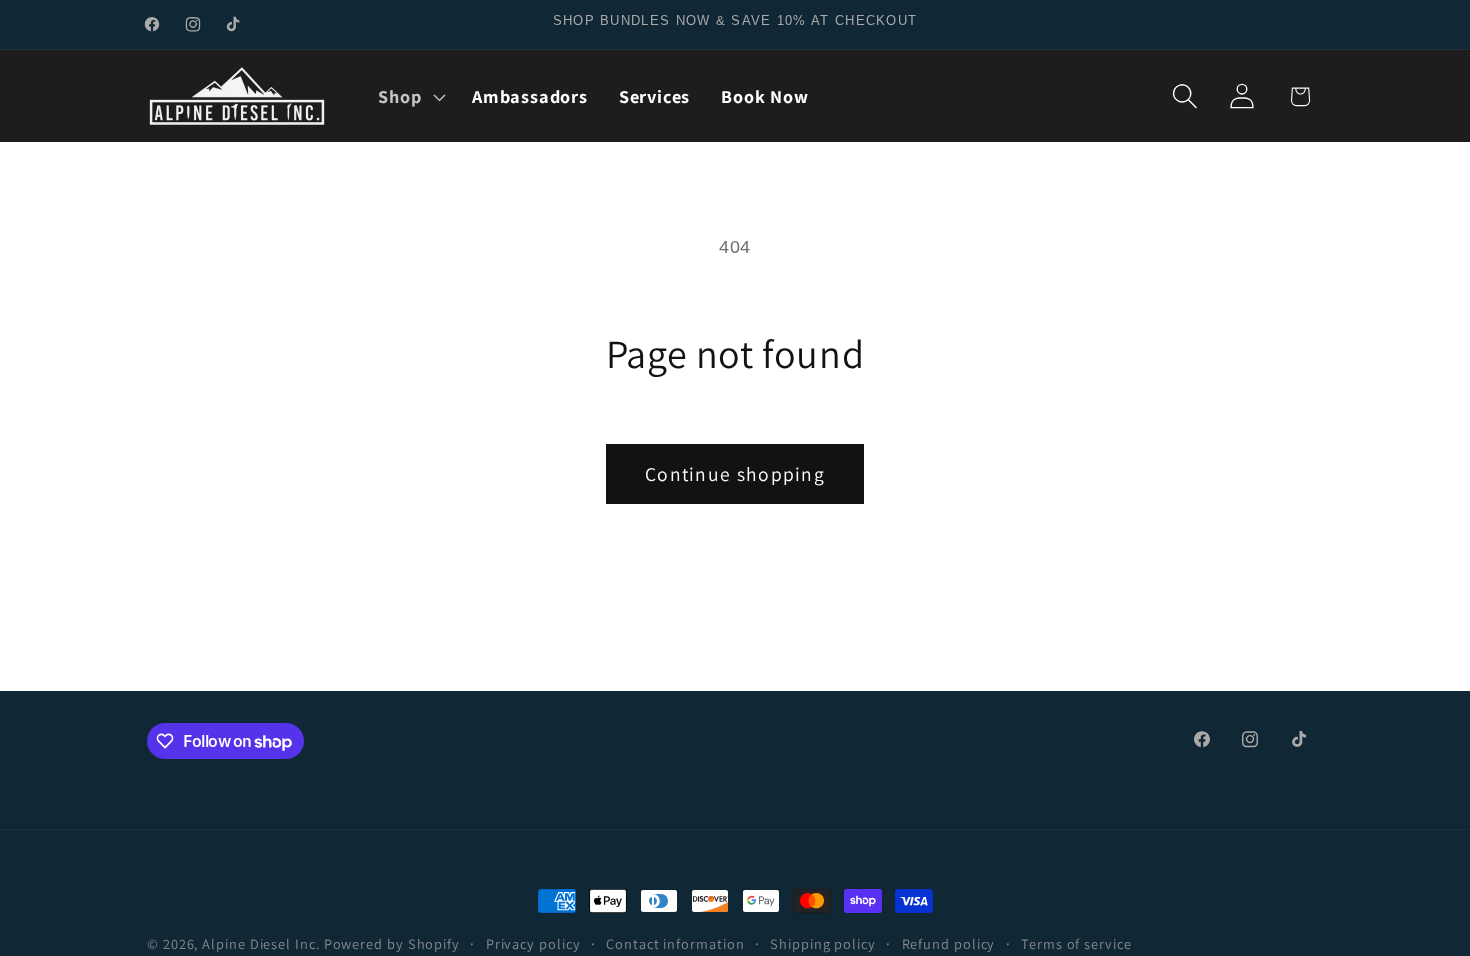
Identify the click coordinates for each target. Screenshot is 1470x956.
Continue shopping (735, 474)
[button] (410, 96)
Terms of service (1076, 943)
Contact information (675, 943)
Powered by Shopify (392, 943)
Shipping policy (823, 943)
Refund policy (949, 943)
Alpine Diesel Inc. (260, 943)
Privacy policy (533, 943)
